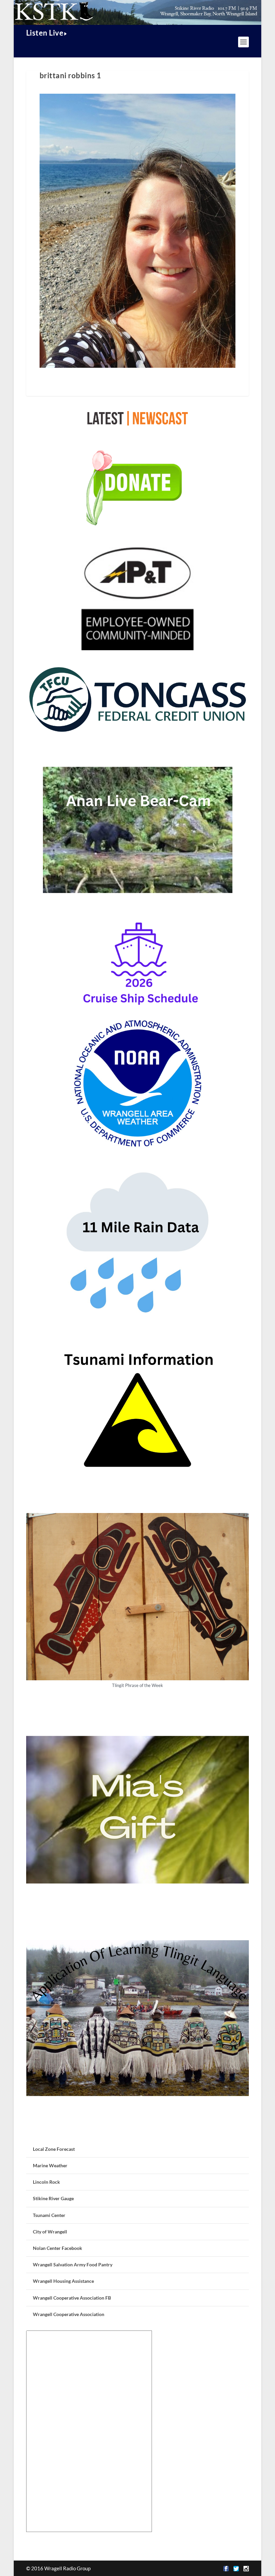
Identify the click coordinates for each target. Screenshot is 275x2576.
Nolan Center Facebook (58, 2248)
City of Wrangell (50, 2232)
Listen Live (45, 33)
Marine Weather (50, 2165)
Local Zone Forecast (54, 2149)
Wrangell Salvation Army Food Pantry (73, 2264)
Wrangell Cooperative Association (69, 2314)
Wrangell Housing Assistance (63, 2281)
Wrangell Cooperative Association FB (72, 2298)
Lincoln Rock (46, 2182)
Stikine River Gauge (53, 2198)
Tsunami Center (49, 2215)
